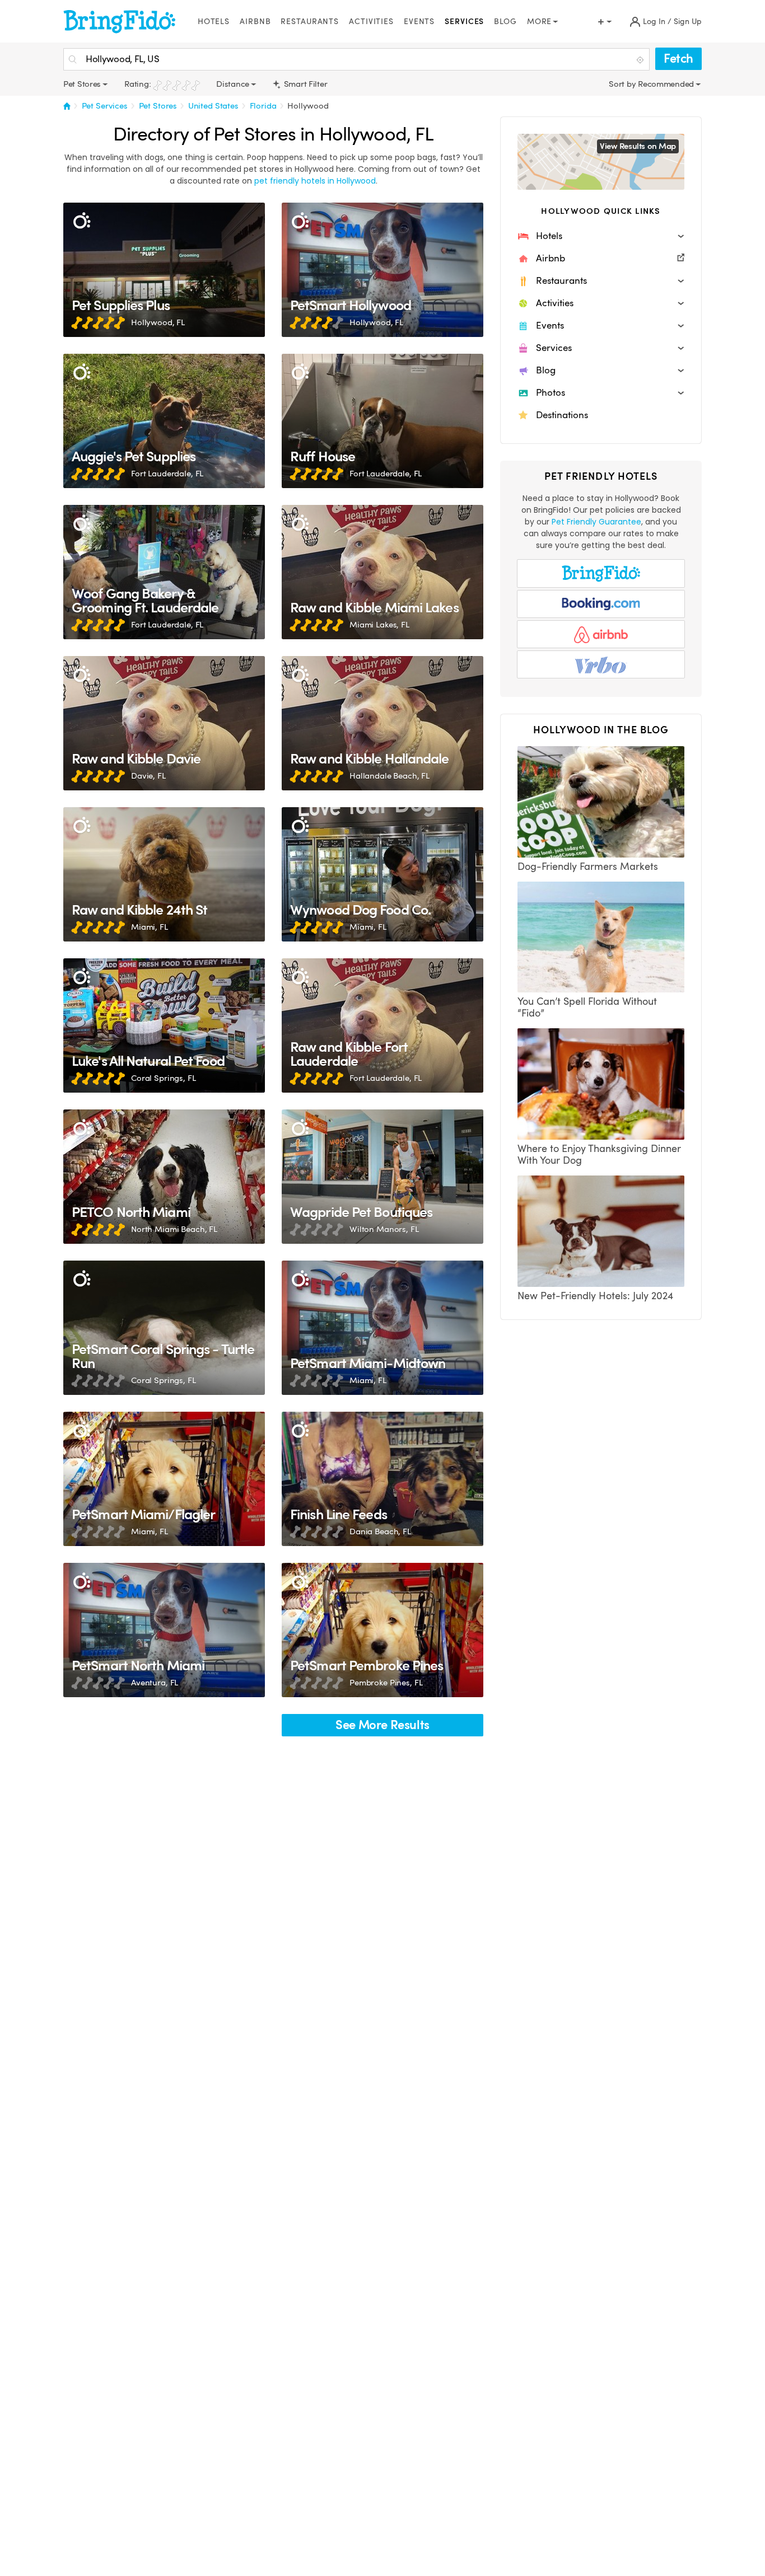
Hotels (214, 22)
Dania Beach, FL (380, 1531)
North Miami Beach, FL (174, 1229)
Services (464, 22)
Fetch (678, 58)
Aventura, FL (155, 1683)
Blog (505, 22)
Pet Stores (158, 106)
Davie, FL (148, 776)
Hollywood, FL (158, 322)
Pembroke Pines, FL (386, 1683)
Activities (371, 22)
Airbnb (255, 22)
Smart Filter (304, 84)
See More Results (382, 1725)
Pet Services (105, 106)
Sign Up (688, 22)
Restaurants (310, 22)
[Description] (81, 221)
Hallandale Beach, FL (390, 776)
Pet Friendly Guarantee (596, 522)
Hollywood (308, 106)
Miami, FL (150, 927)
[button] (601, 236)
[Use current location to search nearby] (641, 60)
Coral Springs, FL (164, 1078)
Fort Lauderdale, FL (167, 474)
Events (419, 22)
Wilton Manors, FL (384, 1229)
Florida (263, 106)
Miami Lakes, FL (379, 625)
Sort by (623, 84)
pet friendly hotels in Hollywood (315, 181)
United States (213, 106)
